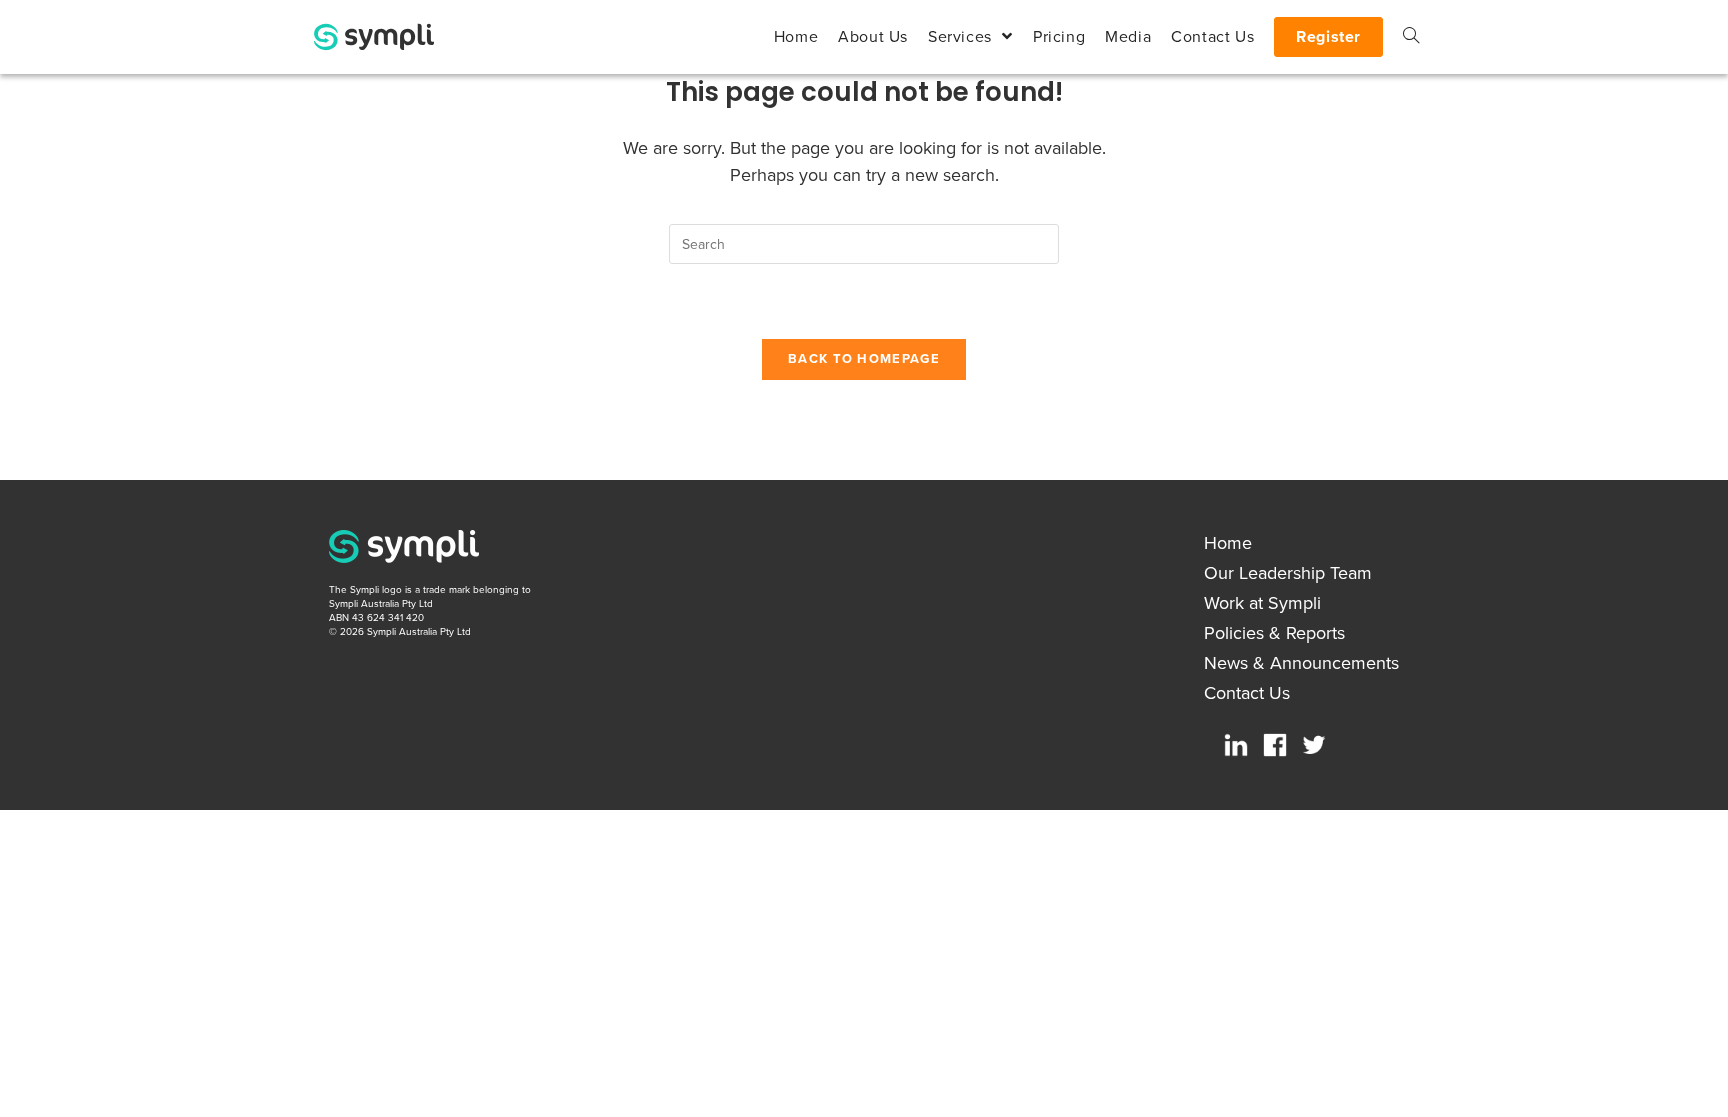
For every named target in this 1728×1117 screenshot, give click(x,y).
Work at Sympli (1262, 603)
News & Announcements (1301, 663)
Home (1228, 543)
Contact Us (1247, 693)
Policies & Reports (1274, 633)
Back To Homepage (864, 359)
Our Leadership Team (1288, 573)
